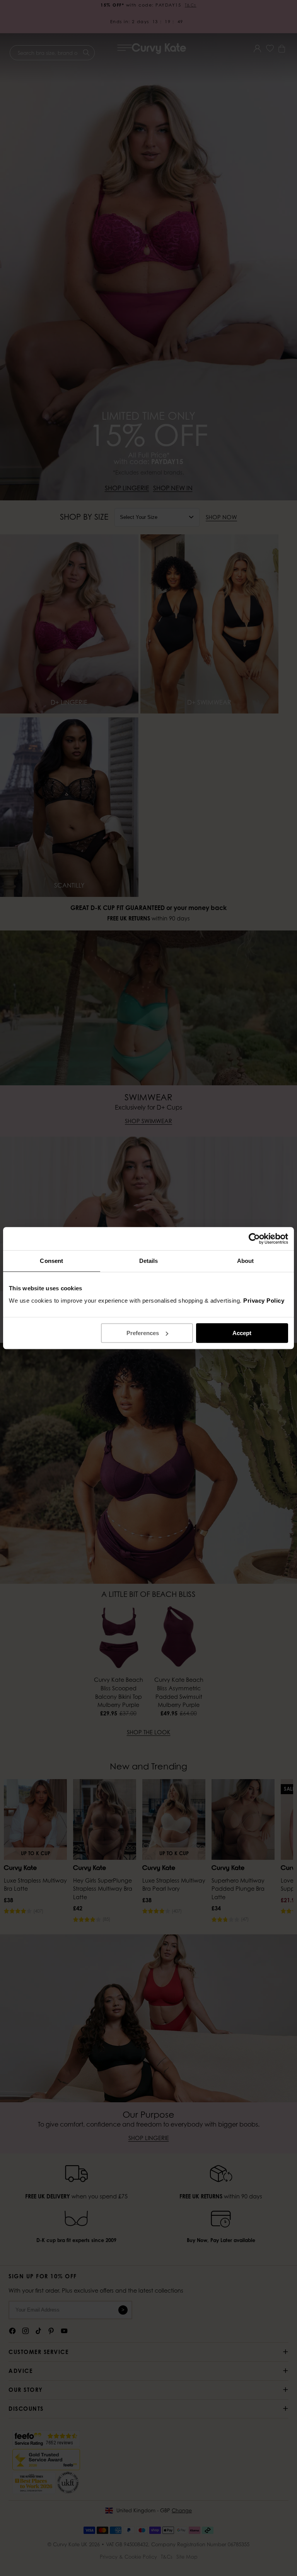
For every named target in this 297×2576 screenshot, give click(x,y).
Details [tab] (149, 1261)
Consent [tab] (51, 1261)
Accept (242, 1333)
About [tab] (246, 1261)
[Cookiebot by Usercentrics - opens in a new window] (254, 1239)
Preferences (143, 1333)
